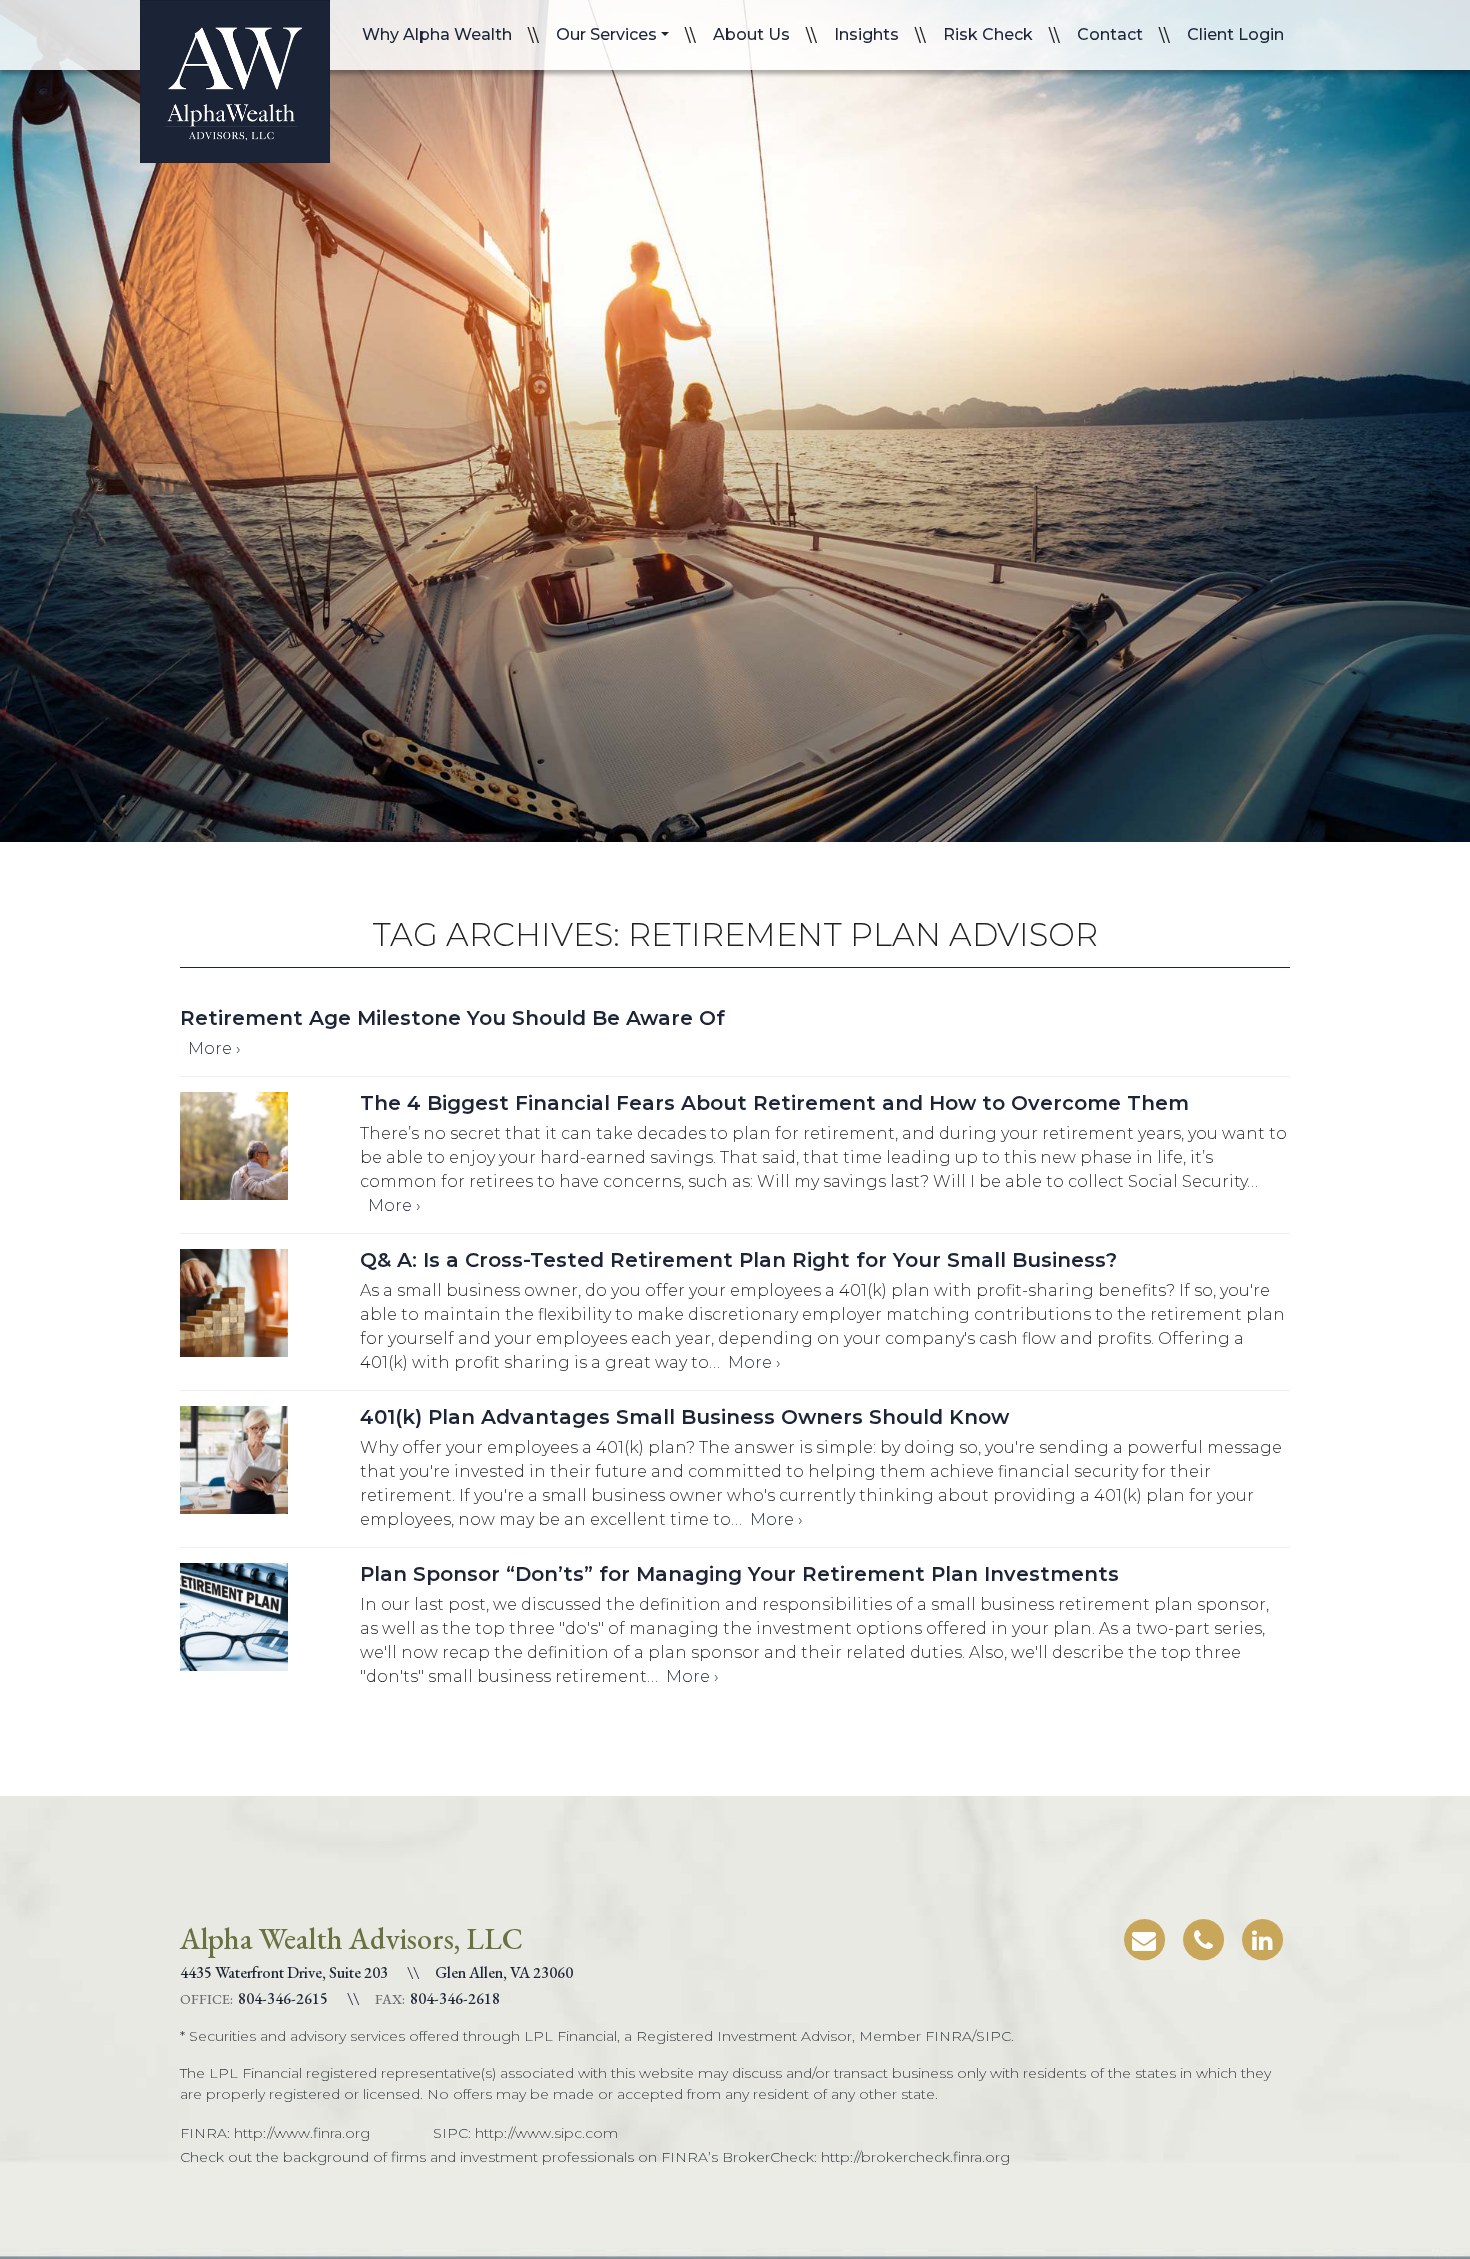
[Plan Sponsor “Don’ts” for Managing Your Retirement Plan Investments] (270, 1624)
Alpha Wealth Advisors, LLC (235, 81)
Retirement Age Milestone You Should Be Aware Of (452, 1018)
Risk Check (988, 34)
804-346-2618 (455, 1998)
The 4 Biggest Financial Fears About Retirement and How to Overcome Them (774, 1103)
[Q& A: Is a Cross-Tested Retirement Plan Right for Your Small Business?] (270, 1310)
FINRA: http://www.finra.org (275, 2133)
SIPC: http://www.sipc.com (525, 2133)
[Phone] (1203, 1936)
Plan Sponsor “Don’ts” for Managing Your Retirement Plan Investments (739, 1574)
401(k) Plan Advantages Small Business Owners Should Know (684, 1417)
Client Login (1235, 34)
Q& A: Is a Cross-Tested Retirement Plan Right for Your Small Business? (738, 1260)
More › (214, 1048)
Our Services (606, 34)
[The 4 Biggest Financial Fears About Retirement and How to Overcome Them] (270, 1153)
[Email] (1144, 1936)
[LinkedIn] (1262, 1936)
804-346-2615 (283, 1998)
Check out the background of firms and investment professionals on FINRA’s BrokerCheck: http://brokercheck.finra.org (595, 2157)
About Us (751, 34)
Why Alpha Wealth (437, 34)
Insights (866, 34)
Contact (1110, 34)
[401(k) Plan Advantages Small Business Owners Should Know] (270, 1467)
